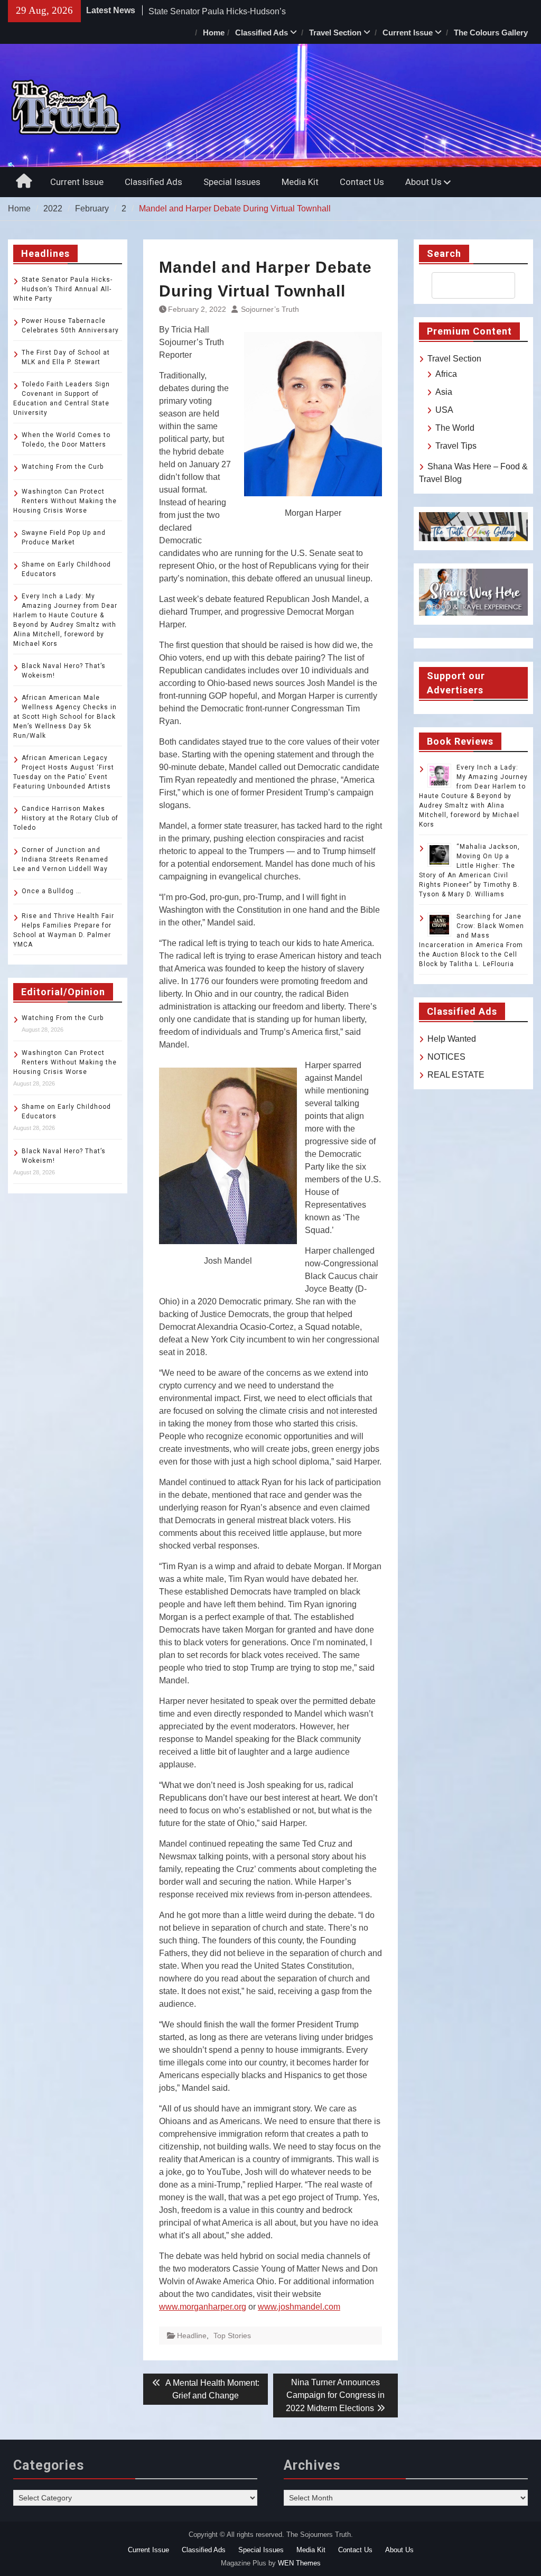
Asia (444, 392)
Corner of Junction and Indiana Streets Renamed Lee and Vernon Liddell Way (61, 859)
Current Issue (408, 33)
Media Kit (300, 182)
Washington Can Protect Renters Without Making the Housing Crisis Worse (65, 501)
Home (214, 33)
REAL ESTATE (456, 1075)
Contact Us (362, 182)
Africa (446, 374)
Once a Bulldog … (52, 891)
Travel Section (335, 33)
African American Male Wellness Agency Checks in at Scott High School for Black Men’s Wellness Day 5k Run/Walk (65, 717)
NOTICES (446, 1057)
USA (444, 410)
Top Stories (232, 2336)
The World (455, 428)
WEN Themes (299, 2563)
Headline (192, 2336)
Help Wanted (452, 1039)
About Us (423, 182)
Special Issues (232, 182)
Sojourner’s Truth (270, 309)
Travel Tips (456, 446)
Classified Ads (262, 33)
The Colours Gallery (491, 33)
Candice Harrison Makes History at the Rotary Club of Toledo (66, 818)
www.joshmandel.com (299, 2307)
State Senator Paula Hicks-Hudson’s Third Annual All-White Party (63, 289)
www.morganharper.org (203, 2307)
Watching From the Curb (63, 467)
